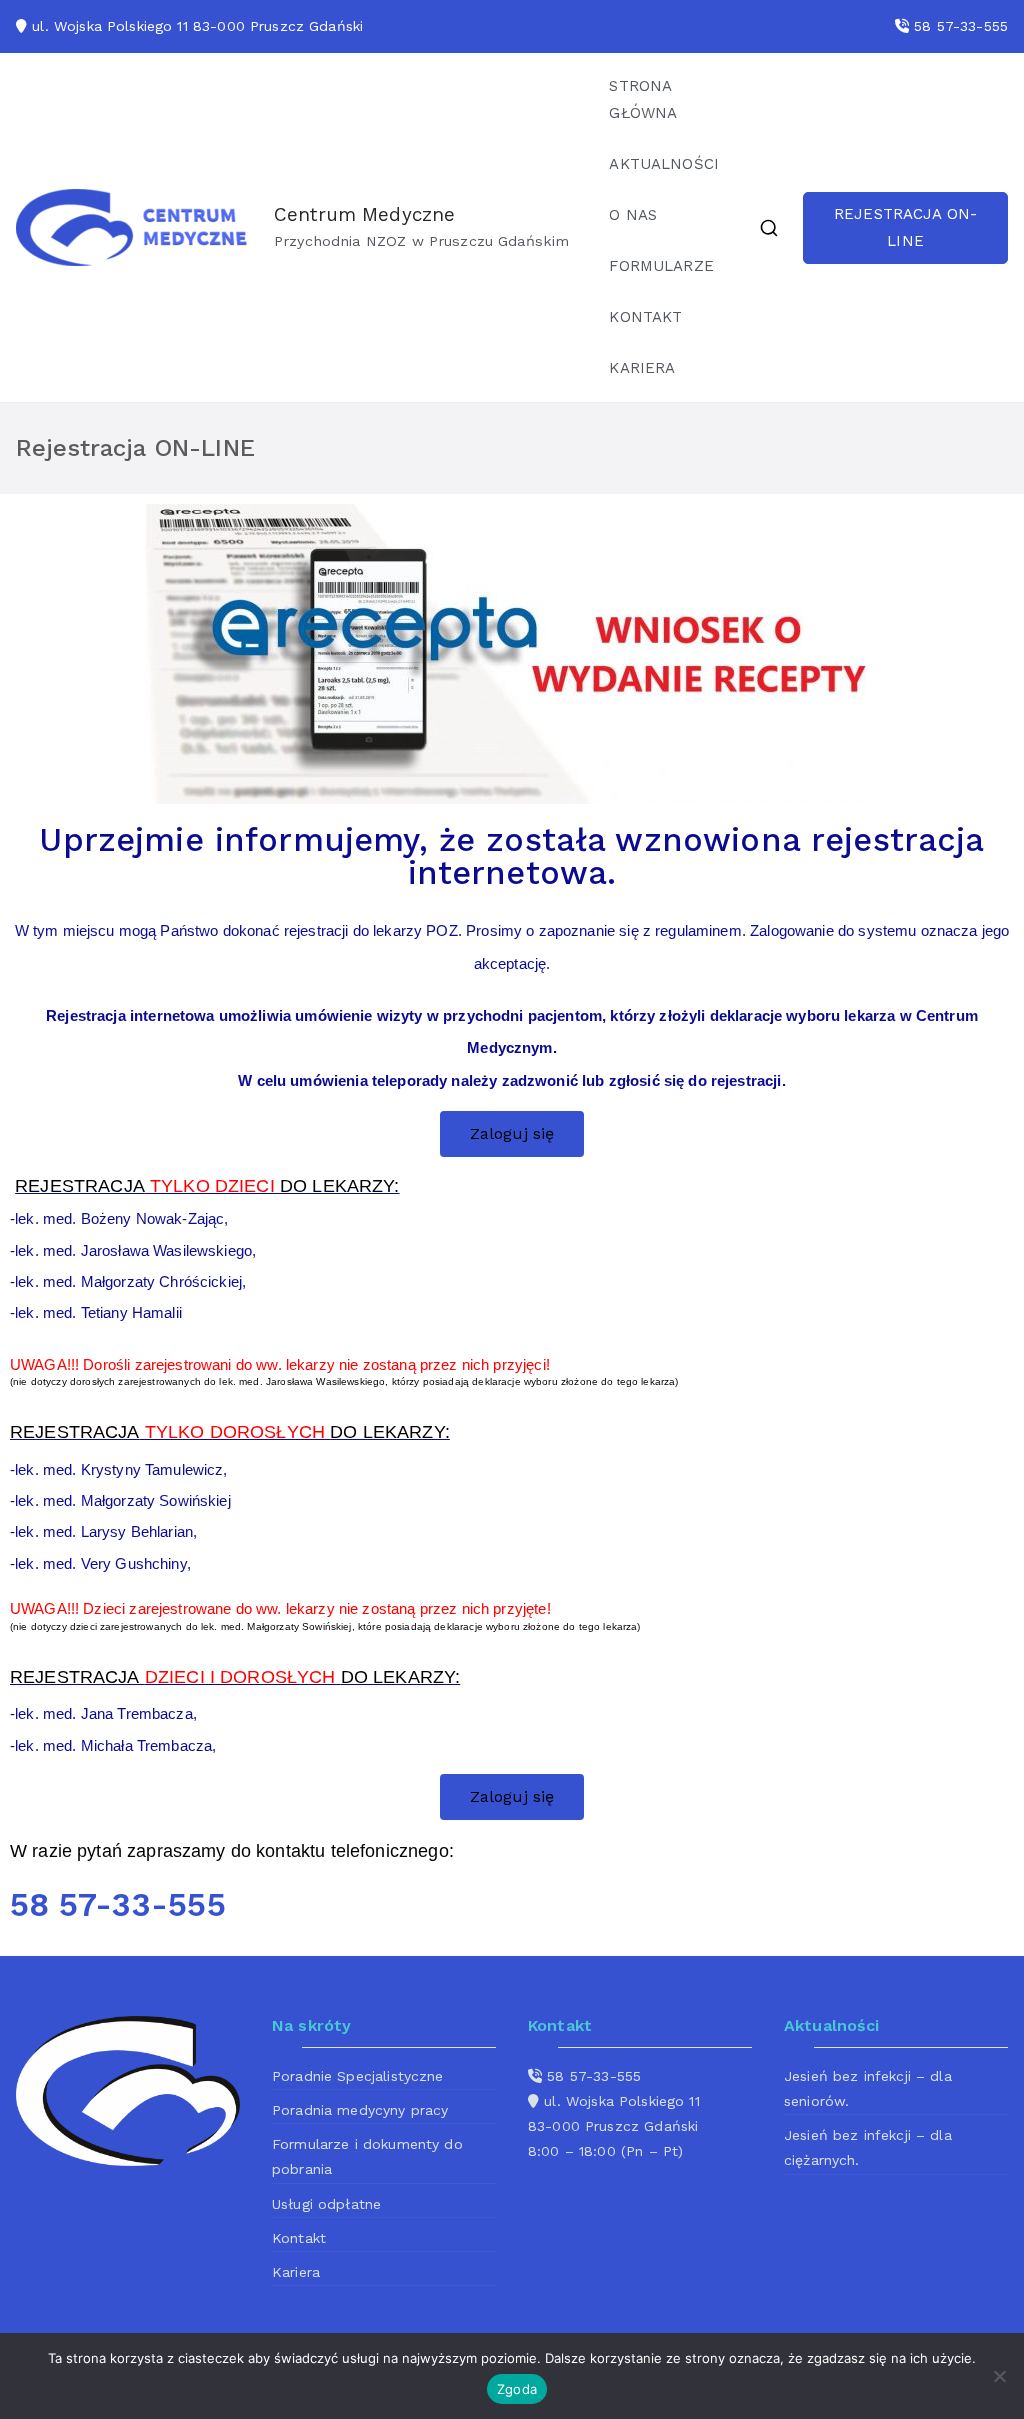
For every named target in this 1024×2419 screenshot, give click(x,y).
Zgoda (517, 2389)
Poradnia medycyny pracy (360, 2110)
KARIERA (642, 368)
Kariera (296, 2272)
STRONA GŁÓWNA (643, 99)
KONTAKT (645, 317)
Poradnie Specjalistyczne (358, 2076)
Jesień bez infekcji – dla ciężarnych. (868, 2147)
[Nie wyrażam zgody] (999, 2376)
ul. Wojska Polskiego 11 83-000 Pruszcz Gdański (197, 26)
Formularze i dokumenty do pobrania (367, 2156)
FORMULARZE (661, 266)
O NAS (633, 215)
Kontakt (299, 2238)
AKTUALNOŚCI (664, 164)
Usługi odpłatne (326, 2204)
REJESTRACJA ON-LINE (905, 227)
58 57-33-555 (961, 26)
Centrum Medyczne (364, 214)
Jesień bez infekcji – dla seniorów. (868, 2088)
